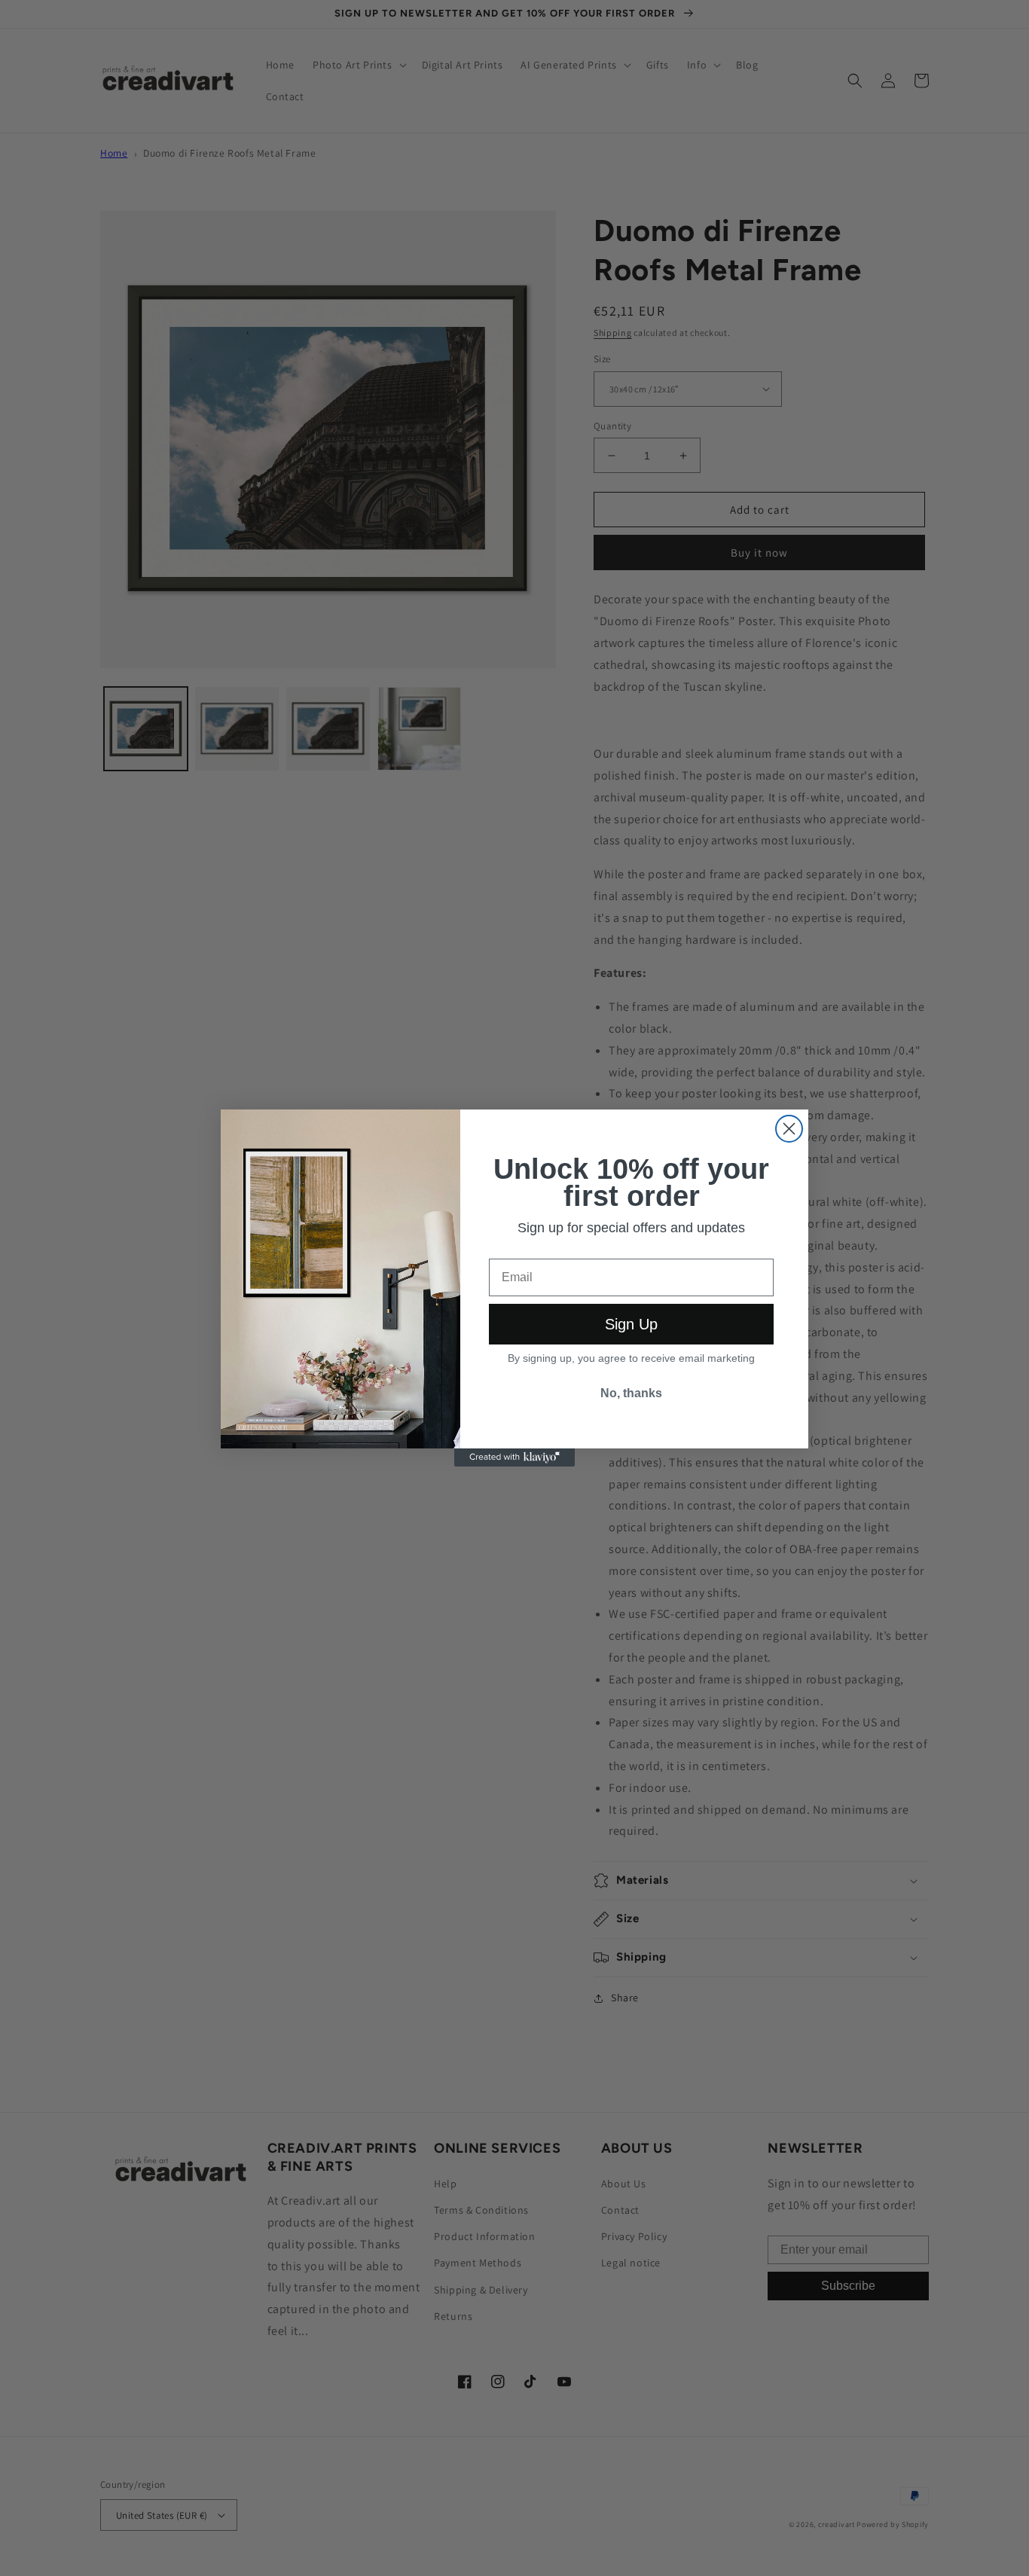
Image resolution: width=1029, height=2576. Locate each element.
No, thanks (631, 1393)
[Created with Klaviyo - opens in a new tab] (514, 1457)
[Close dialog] (789, 1129)
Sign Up (631, 1324)
